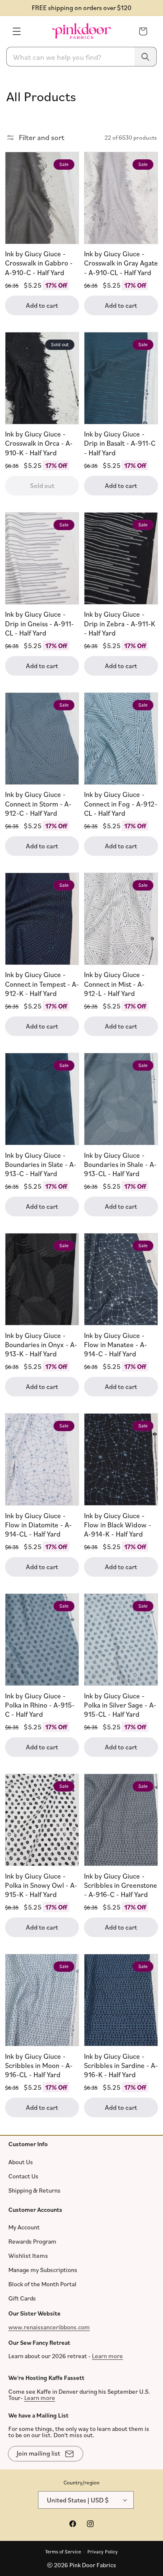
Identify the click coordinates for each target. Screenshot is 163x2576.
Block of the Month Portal (42, 2284)
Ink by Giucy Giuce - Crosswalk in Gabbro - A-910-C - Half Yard (39, 263)
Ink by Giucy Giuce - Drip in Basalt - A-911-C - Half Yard (120, 443)
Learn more (107, 2356)
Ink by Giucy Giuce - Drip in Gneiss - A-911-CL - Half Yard (39, 623)
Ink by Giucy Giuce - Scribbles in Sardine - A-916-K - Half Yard (121, 2065)
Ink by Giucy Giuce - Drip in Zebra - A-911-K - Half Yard (120, 623)
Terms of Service (63, 2551)
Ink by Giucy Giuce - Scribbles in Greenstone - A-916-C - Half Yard (121, 1885)
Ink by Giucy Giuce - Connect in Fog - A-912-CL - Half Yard (121, 803)
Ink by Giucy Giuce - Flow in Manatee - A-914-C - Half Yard (116, 1344)
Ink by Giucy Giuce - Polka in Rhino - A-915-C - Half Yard (40, 1704)
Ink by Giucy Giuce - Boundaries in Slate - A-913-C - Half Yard (41, 1164)
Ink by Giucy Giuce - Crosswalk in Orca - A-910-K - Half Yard (39, 443)
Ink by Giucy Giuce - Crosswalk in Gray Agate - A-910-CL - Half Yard (121, 263)
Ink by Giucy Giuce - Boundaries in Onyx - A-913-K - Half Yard (41, 1344)
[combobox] (81, 57)
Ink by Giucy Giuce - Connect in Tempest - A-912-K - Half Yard (42, 984)
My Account (24, 2227)
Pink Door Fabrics (93, 2565)
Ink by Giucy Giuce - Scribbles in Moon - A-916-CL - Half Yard (39, 2065)
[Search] (145, 57)
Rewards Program (32, 2241)
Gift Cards (22, 2298)
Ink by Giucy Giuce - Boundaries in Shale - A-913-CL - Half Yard (120, 1164)
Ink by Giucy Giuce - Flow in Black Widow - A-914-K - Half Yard (118, 1524)
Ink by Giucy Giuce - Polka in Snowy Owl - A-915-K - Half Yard (41, 1885)
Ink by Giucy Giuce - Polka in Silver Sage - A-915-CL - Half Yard (120, 1704)
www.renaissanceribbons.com (49, 2327)
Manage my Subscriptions (43, 2270)
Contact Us (23, 2176)
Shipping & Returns (34, 2190)
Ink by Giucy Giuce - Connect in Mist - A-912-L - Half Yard (114, 984)
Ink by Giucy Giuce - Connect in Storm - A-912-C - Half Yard (38, 803)
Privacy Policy (103, 2551)
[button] (17, 31)
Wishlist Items (28, 2256)
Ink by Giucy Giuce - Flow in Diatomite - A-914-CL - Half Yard (38, 1524)
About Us (21, 2161)
